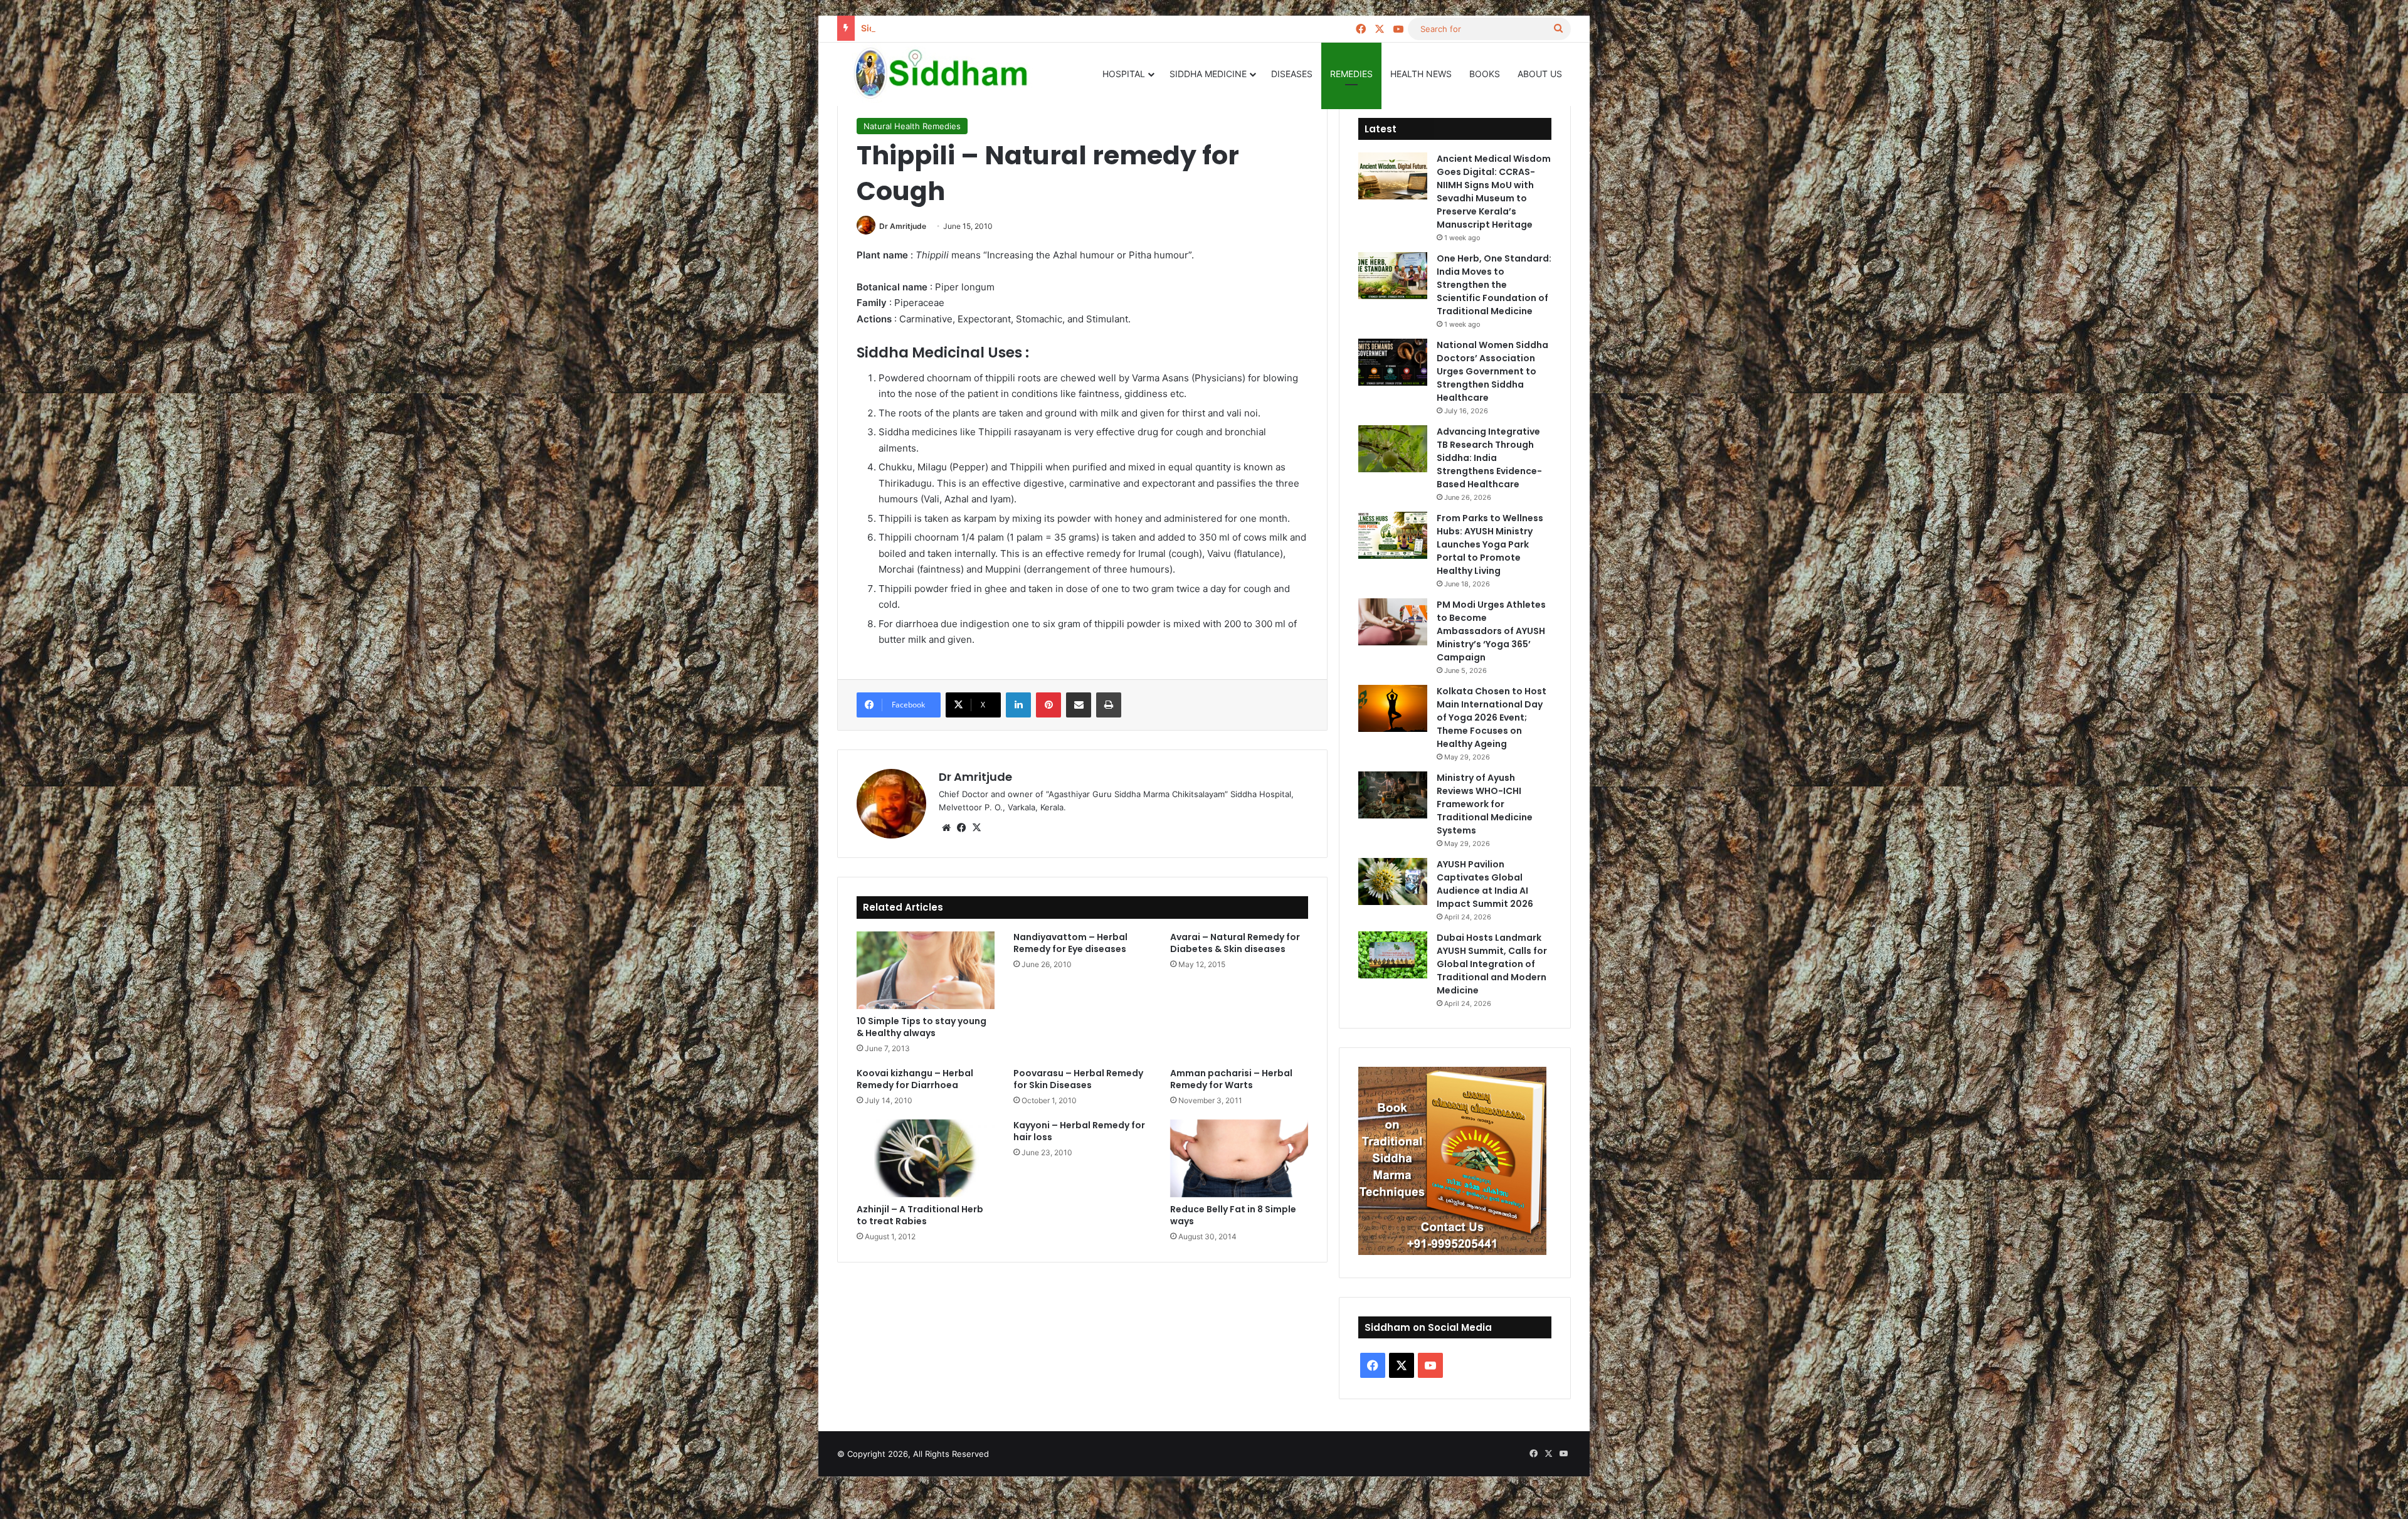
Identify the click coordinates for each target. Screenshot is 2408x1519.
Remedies (1351, 74)
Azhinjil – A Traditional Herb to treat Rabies (920, 1215)
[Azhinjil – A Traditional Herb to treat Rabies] (926, 1158)
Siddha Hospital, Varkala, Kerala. (930, 28)
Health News (1421, 74)
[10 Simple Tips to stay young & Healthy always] (926, 970)
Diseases (1292, 74)
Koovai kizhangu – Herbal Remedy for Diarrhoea (915, 1079)
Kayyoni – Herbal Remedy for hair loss (1079, 1131)
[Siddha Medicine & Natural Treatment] (950, 74)
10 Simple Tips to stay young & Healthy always (921, 1027)
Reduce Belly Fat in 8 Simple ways (1233, 1215)
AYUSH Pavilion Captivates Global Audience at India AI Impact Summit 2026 (1485, 884)
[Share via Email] (1079, 705)
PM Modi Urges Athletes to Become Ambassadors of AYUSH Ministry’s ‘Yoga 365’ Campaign (1491, 631)
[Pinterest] (1048, 705)
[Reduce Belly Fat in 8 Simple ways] (1239, 1158)
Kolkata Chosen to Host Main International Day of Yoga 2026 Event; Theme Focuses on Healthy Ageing (1492, 717)
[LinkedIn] (1018, 705)
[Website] (946, 828)
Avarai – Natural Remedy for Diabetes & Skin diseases (1235, 943)
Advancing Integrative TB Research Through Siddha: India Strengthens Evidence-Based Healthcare (1489, 458)
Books (1485, 74)
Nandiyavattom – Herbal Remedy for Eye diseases (1070, 943)
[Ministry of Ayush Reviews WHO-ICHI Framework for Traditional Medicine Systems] (1393, 795)
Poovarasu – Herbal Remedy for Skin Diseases (1078, 1079)
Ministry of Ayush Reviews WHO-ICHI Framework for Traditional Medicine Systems (1485, 804)
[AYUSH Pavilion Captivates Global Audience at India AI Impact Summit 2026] (1393, 881)
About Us (1540, 74)
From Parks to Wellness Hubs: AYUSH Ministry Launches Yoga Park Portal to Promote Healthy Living (1490, 544)
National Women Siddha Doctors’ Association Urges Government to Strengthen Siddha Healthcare (1492, 371)
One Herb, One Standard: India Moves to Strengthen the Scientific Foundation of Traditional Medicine (1494, 285)
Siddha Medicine (1208, 74)
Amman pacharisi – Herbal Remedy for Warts (1231, 1079)
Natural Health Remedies (912, 126)
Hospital (1124, 74)
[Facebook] (961, 828)
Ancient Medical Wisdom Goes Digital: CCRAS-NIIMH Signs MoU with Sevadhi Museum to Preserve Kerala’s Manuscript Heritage (1494, 192)
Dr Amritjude (903, 226)
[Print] (1109, 705)
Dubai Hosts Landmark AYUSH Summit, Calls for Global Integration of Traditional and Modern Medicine (1492, 964)
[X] (976, 828)
